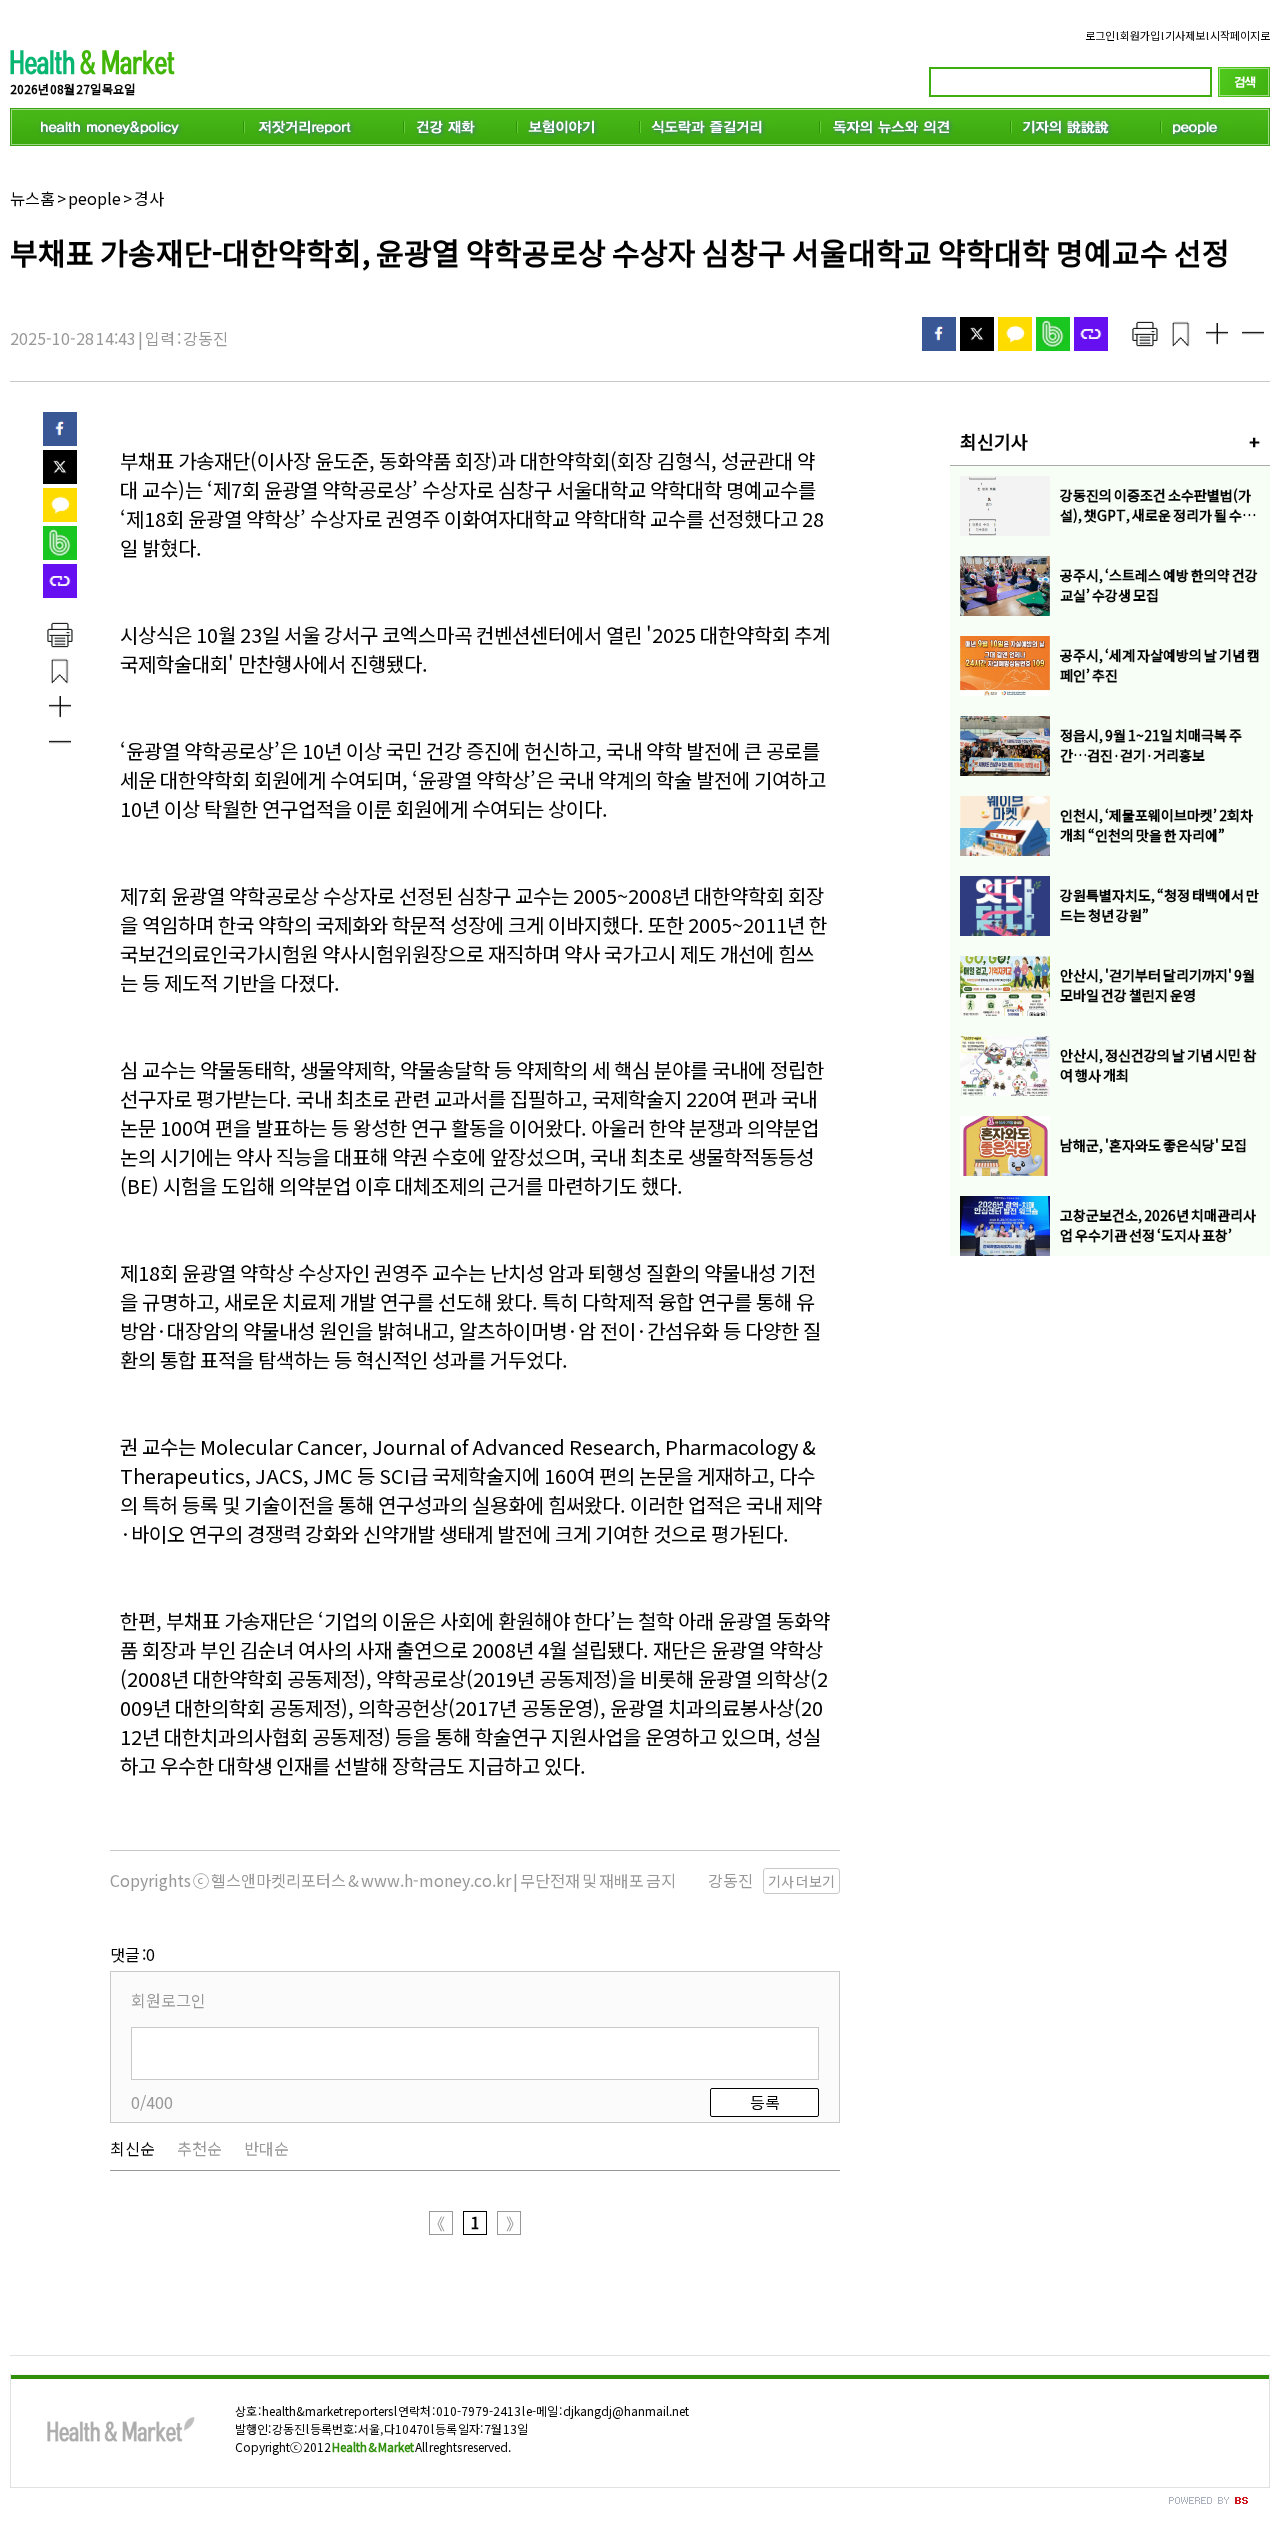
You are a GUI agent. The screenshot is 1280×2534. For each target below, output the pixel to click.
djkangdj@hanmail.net (626, 2410)
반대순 (266, 2148)
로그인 (1100, 35)
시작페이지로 (1240, 35)
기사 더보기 (801, 1881)
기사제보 (1185, 35)
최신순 (132, 2148)
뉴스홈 (32, 198)
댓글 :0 (132, 1954)
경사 (149, 198)
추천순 (199, 2148)
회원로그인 (168, 2000)
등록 (765, 2102)
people (94, 198)
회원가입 (1140, 35)
